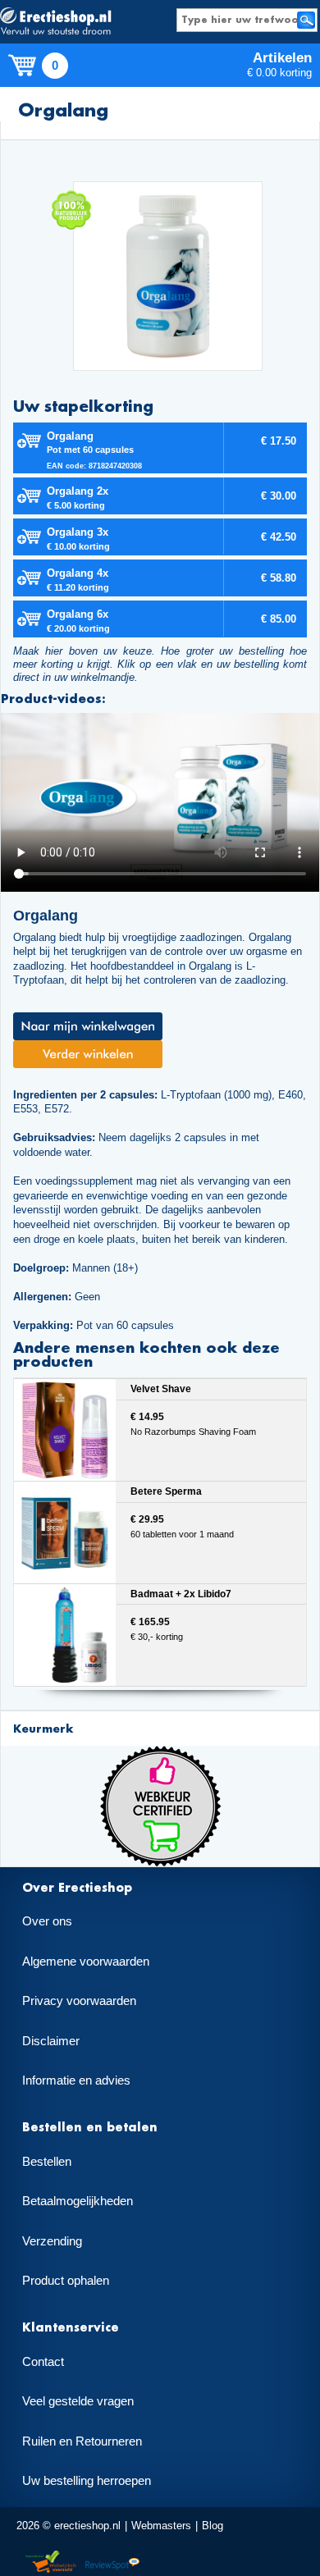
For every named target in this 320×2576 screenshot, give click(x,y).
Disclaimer (51, 2041)
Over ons (47, 1921)
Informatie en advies (76, 2080)
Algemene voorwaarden (86, 1962)
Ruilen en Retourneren (82, 2441)
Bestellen (47, 2162)
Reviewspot (112, 2562)
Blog (213, 2526)
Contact (43, 2362)
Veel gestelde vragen (78, 2401)
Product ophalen (66, 2281)
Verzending (52, 2241)
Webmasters (161, 2526)
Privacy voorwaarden (79, 2001)
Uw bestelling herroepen (87, 2481)
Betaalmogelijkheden (78, 2201)
